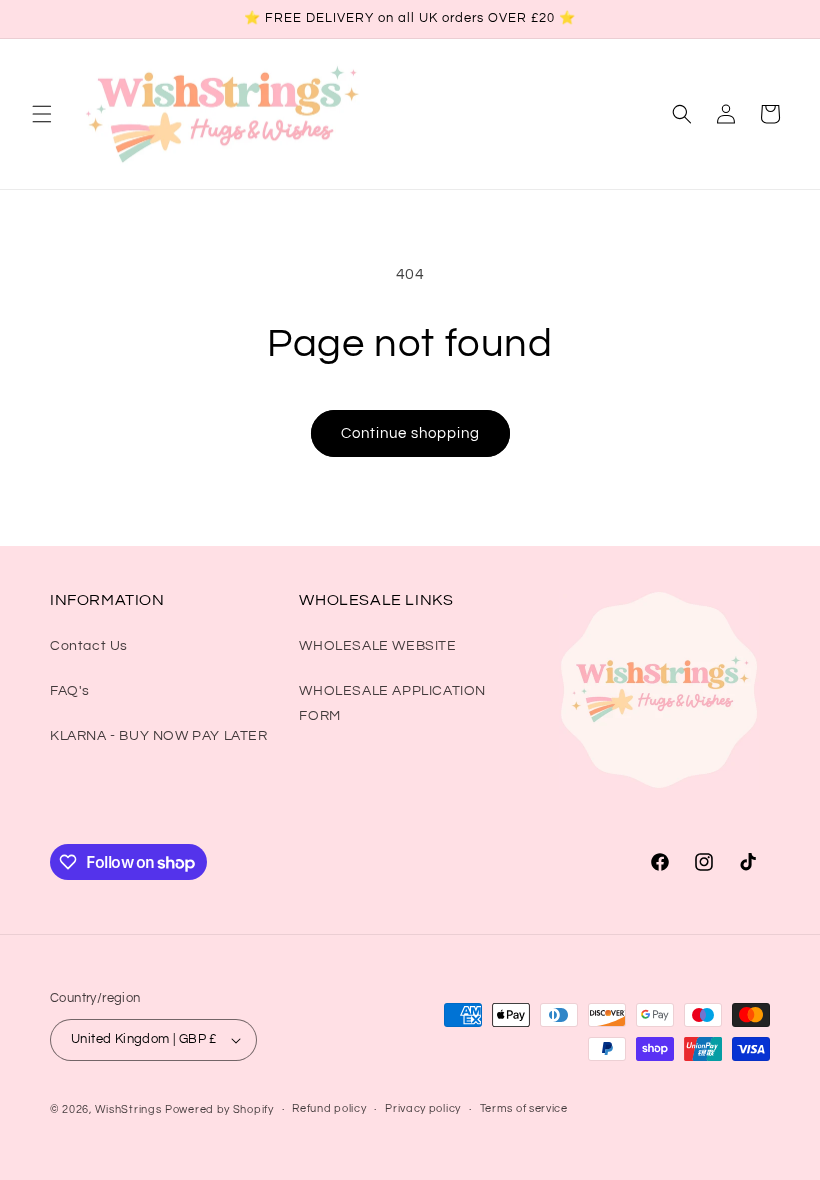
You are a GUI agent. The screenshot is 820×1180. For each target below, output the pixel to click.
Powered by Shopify (219, 1109)
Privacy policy (423, 1108)
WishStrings (128, 1109)
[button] (42, 114)
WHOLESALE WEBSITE (377, 646)
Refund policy (329, 1108)
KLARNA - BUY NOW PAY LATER (159, 736)
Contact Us (89, 646)
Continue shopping (410, 433)
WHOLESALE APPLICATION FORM (392, 703)
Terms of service (524, 1108)
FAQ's (70, 691)
